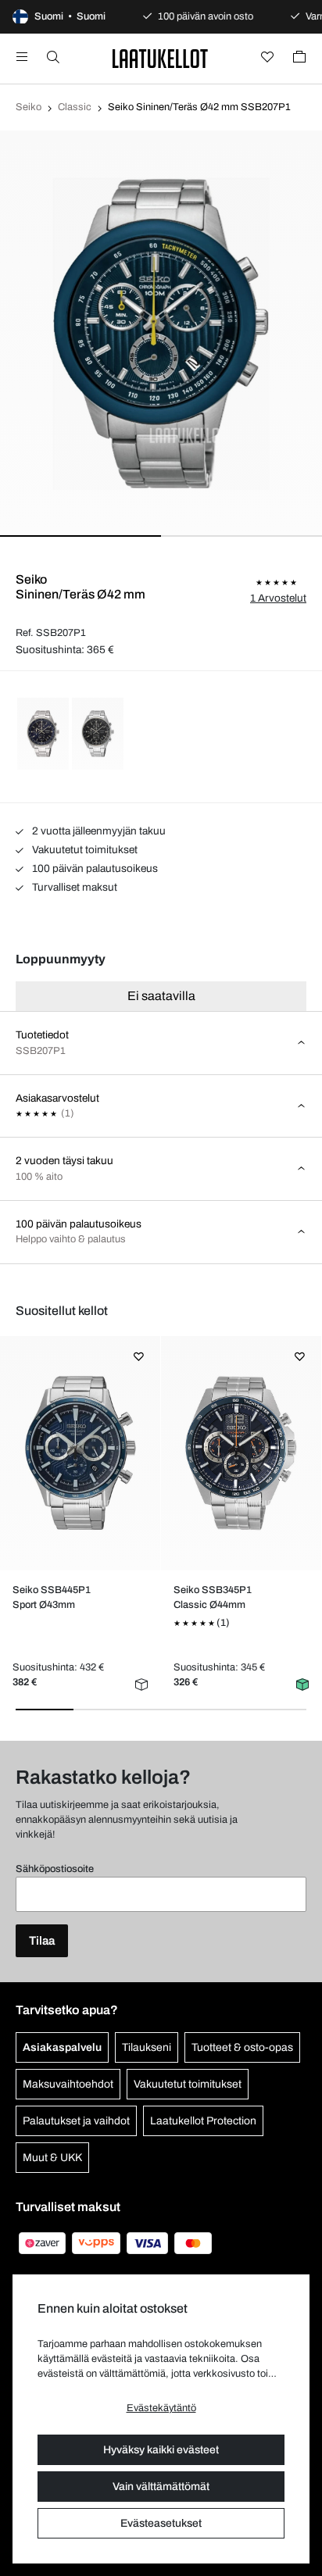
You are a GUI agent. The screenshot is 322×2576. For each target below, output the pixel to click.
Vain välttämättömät (161, 2487)
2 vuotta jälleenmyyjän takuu (98, 831)
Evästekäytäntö (161, 2408)
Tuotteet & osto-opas (242, 2047)
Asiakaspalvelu (62, 2047)
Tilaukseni (147, 2047)
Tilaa (42, 1941)
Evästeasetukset (161, 2523)
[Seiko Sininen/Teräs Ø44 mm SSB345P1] (241, 1453)
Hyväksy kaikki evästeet (161, 2450)
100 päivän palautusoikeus (94, 868)
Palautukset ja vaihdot (76, 2121)
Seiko (29, 107)
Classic (75, 107)
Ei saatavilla (161, 996)
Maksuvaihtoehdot (68, 2084)
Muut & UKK (52, 2158)
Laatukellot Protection (203, 2121)
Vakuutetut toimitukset (84, 850)
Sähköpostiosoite (55, 1869)
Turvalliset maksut (73, 887)
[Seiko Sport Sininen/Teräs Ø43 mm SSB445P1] (80, 1453)
